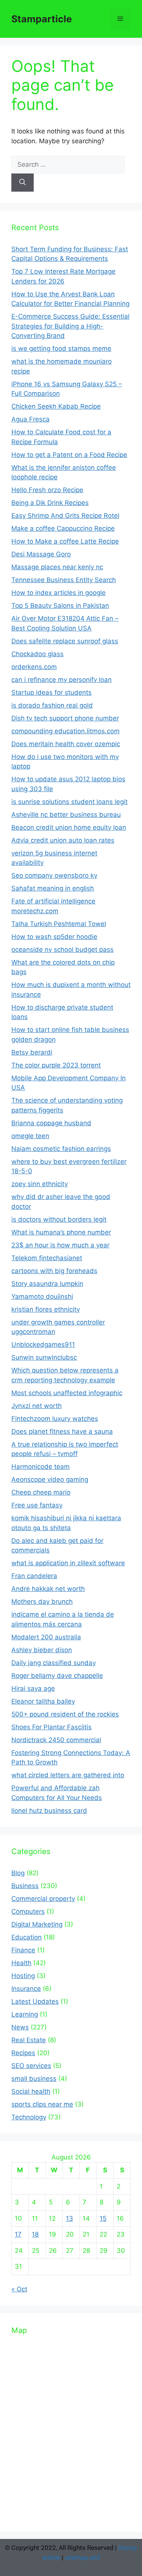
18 (35, 2234)
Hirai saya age (33, 1688)
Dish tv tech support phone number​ (65, 718)
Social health (31, 2091)
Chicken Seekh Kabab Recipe (56, 406)
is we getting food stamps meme (61, 349)
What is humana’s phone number (61, 1232)
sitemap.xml (82, 2557)
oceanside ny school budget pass (62, 950)
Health (21, 1963)
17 (18, 2234)
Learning (25, 2014)
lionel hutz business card (49, 1811)
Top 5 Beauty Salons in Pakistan (60, 606)
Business (25, 1886)
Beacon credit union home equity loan (69, 827)
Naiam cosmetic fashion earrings (61, 1149)
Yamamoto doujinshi (42, 1297)
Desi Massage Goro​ (41, 554)
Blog (18, 1873)
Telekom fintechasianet (47, 1258)
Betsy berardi (32, 1052)
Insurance (26, 1989)
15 (103, 2218)
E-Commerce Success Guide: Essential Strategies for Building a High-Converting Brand (70, 326)
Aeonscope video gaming (50, 1479)
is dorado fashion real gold (52, 705)
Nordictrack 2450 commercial (56, 1740)
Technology (29, 2117)
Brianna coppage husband (51, 1123)
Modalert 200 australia (46, 1637)
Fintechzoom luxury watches (55, 1419)
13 (69, 2218)
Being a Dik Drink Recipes (50, 503)
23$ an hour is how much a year (60, 1245)
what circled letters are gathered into (68, 1775)
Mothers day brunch (42, 1602)
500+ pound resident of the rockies (65, 1714)
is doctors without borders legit (59, 1219)
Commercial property (43, 1899)
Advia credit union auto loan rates (63, 840)
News (20, 2027)
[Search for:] (68, 164)
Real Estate (29, 2040)
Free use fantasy (37, 1505)
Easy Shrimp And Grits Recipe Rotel (65, 516)
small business (34, 2079)
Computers (28, 1911)
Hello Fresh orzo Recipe (47, 490)
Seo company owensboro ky (54, 875)
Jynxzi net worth (37, 1406)
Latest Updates (35, 2001)
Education (27, 1937)
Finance (23, 1950)
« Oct (19, 2289)
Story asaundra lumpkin (47, 1284)
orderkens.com (34, 667)
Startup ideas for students (51, 692)
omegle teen (30, 1136)
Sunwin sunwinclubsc (44, 1357)
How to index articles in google (59, 593)
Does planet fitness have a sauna (62, 1431)
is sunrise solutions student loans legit (69, 802)
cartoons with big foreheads (54, 1271)
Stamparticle (42, 19)
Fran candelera (34, 1576)
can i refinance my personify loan (62, 680)
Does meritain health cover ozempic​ (66, 744)
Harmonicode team (41, 1467)
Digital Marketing (37, 1924)
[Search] (23, 183)
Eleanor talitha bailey (43, 1701)
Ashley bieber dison (42, 1650)
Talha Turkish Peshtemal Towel (59, 924)
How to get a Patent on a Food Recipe (69, 455)
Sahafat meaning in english (53, 888)
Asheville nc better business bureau (66, 815)
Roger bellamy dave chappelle (57, 1676)
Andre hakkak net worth (48, 1589)
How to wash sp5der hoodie (54, 937)
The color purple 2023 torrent (56, 1065)
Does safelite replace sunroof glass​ (65, 641)
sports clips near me (42, 2104)
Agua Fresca (30, 419)
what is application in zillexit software (68, 1563)
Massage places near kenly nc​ (57, 567)
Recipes (23, 2053)
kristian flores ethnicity (46, 1309)
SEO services (31, 2066)
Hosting (23, 1976)
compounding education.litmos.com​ (66, 731)
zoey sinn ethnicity (40, 1184)
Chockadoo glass (37, 654)
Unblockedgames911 (43, 1345)
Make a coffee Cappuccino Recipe (63, 528)
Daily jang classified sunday (54, 1663)
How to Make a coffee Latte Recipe (65, 541)
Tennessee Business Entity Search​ (64, 580)
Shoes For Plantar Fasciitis (51, 1727)
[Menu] (120, 19)
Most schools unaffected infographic (67, 1393)
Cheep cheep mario (41, 1492)
